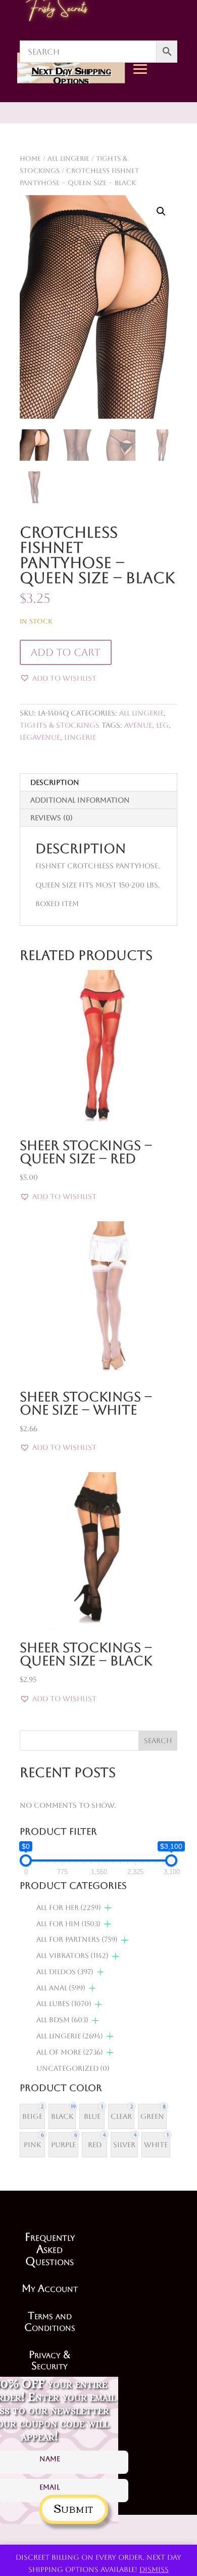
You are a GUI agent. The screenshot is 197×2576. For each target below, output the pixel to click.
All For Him (68, 1924)
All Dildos (65, 1972)
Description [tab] (55, 782)
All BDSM (62, 2020)
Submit (73, 2507)
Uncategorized (73, 2068)
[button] (161, 211)
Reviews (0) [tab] (52, 818)
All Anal (61, 1988)
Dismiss (154, 2569)
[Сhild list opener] (108, 1908)
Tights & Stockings (60, 725)
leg (162, 725)
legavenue (40, 737)
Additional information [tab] (80, 800)
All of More (70, 2052)
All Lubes (64, 2004)
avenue (138, 725)
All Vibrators (72, 1956)
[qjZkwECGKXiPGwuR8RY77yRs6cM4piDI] (167, 163)
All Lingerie (141, 713)
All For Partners (77, 1939)
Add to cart (66, 652)
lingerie (80, 737)
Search (158, 1741)
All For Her (69, 1907)
